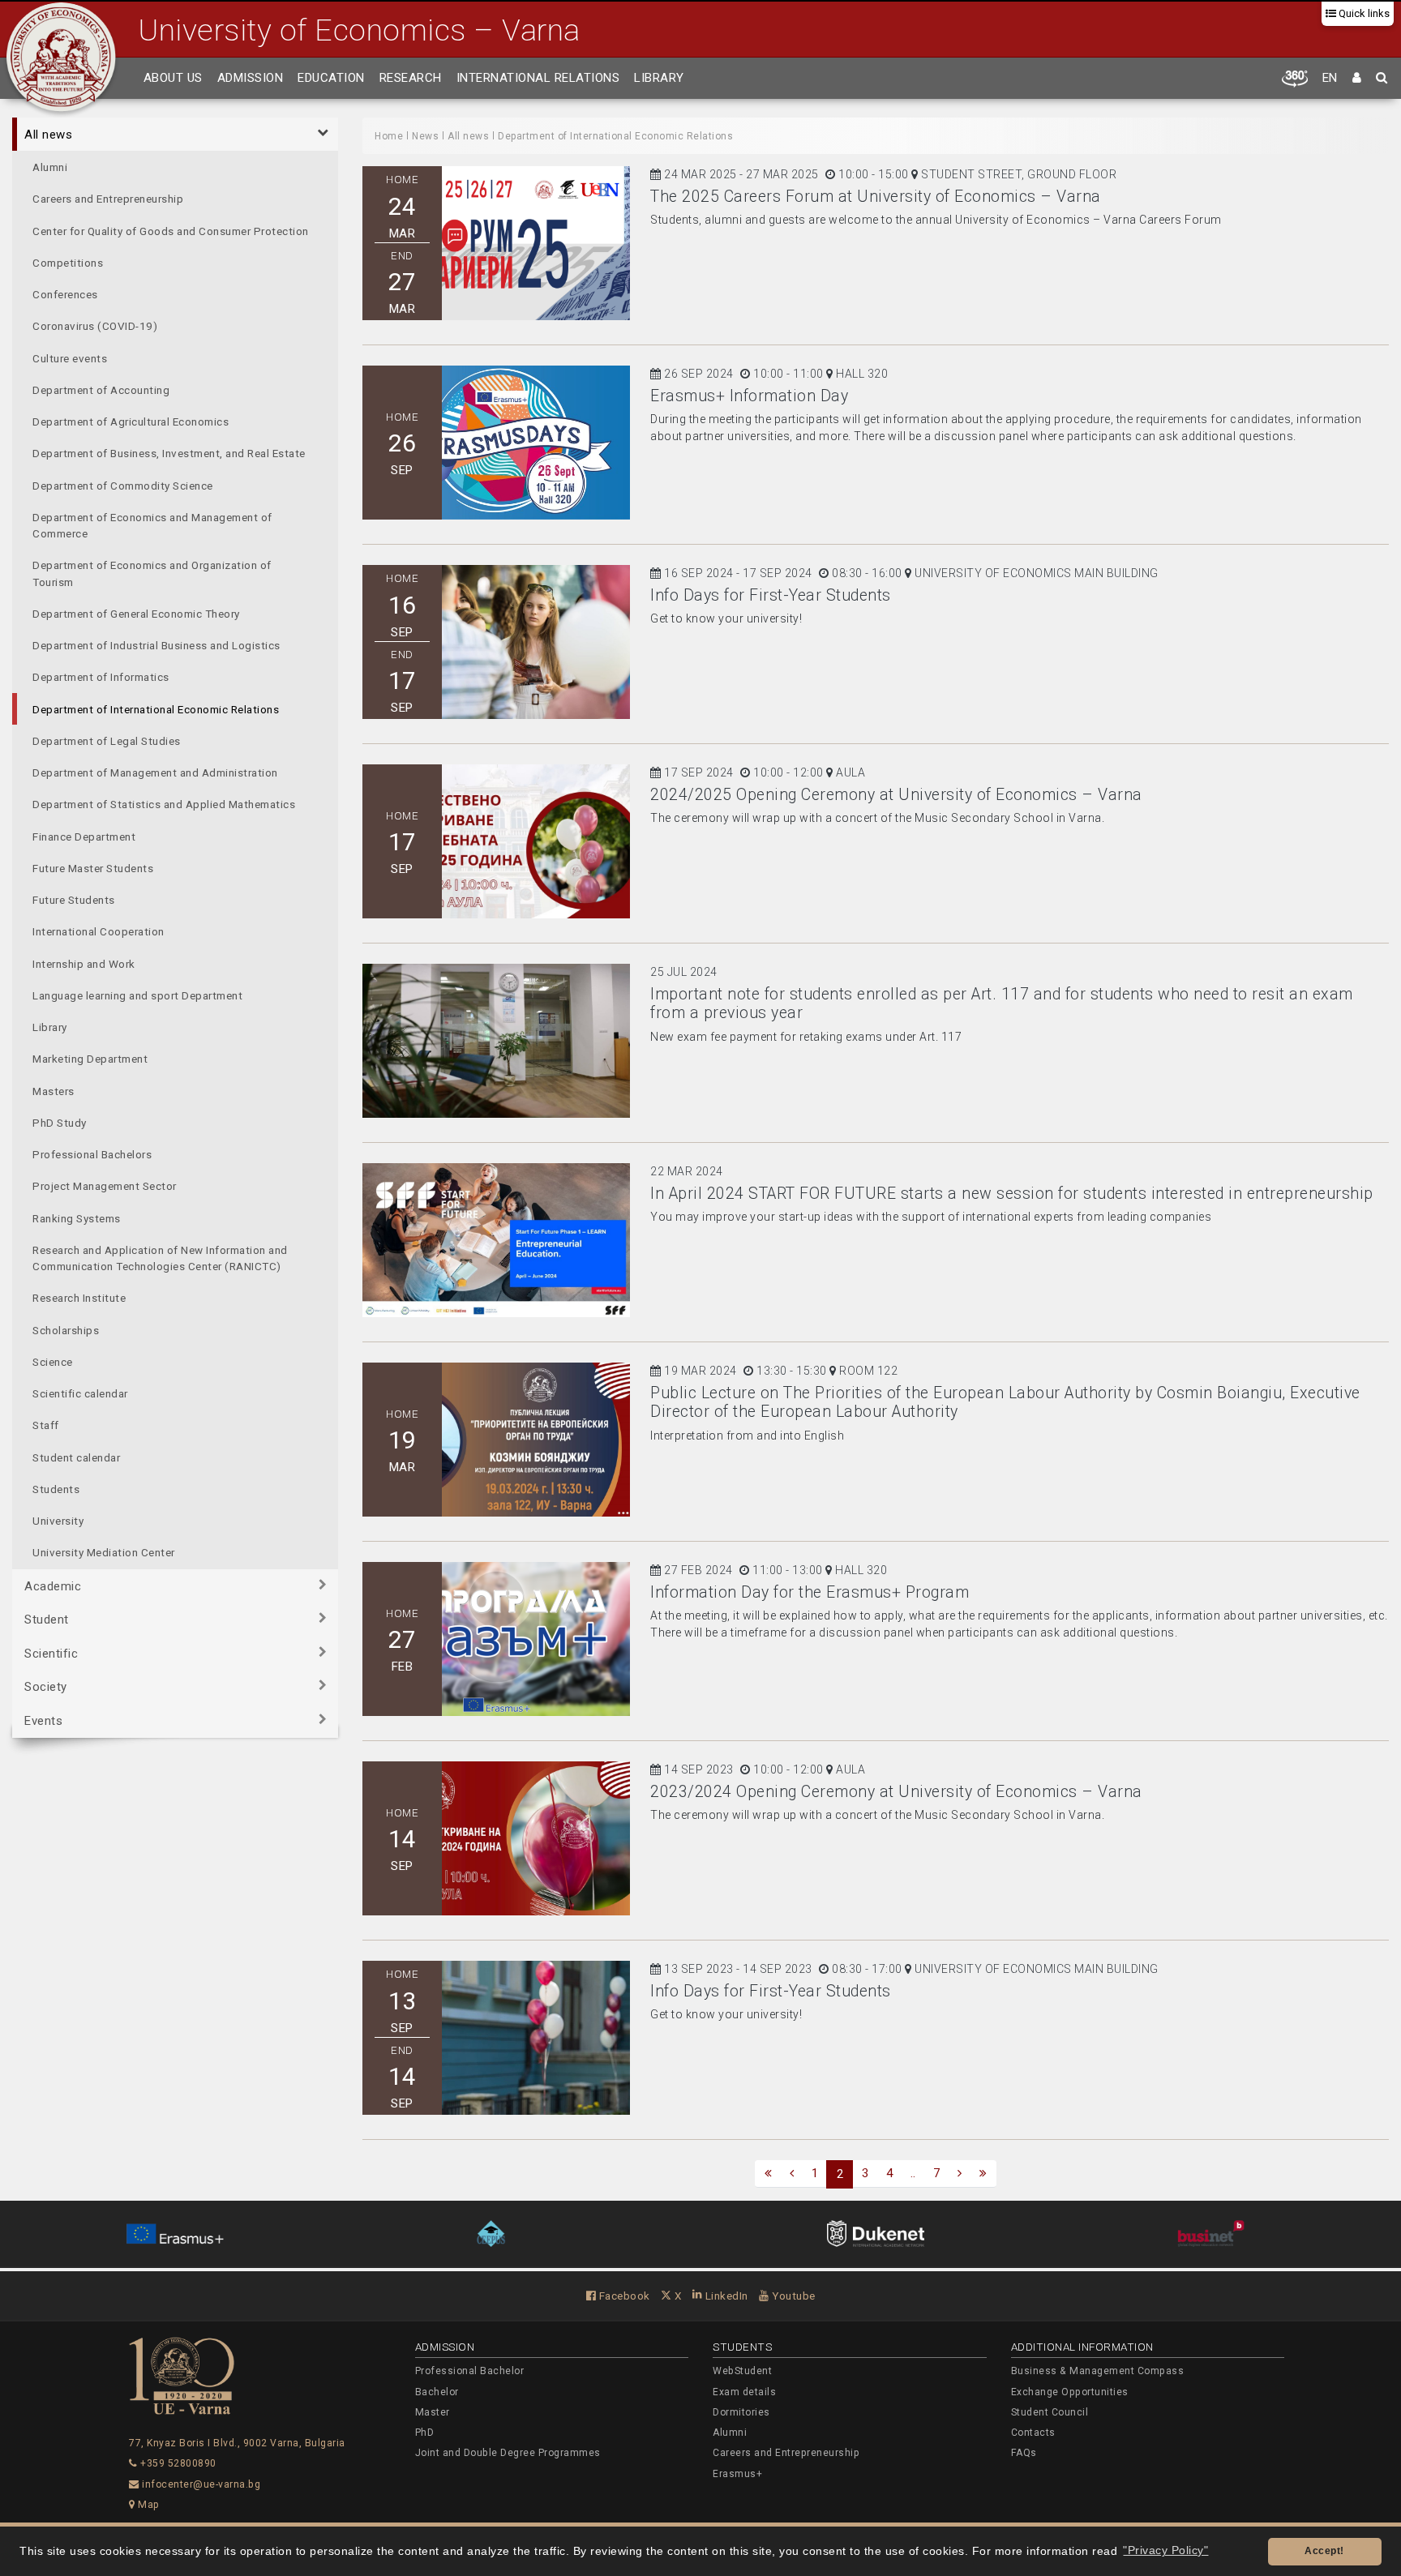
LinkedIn (725, 2296)
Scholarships (66, 1330)
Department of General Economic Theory (136, 614)
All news (48, 135)
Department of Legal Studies (107, 741)
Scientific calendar (80, 1393)
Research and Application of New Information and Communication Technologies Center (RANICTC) (160, 1258)
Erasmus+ (737, 2474)
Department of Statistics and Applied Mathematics (164, 804)
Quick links (1363, 13)
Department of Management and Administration (155, 772)
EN (1330, 78)
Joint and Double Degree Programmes (508, 2453)
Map (148, 2505)
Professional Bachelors (92, 1154)
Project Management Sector (105, 1186)
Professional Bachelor (470, 2371)
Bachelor (437, 2392)
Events (43, 1721)
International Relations (538, 78)
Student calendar (76, 1457)
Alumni (50, 167)
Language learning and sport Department (137, 995)
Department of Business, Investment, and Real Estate (169, 453)
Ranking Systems (77, 1218)
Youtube (793, 2296)
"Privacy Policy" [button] (1165, 2550)
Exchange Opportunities (1070, 2392)
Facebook (623, 2296)
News (425, 136)
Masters (54, 1091)
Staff (46, 1425)
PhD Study (60, 1123)
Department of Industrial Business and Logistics (156, 645)
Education (331, 78)
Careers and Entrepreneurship (108, 199)
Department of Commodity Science (123, 486)
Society (46, 1687)
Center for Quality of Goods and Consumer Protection (171, 231)
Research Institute (79, 1298)
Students (56, 1489)
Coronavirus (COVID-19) (95, 326)
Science (53, 1362)
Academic (53, 1586)
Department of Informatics (101, 677)
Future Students (74, 900)
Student (47, 1620)
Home (389, 136)
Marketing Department (90, 1059)
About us (173, 78)
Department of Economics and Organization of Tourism (152, 573)
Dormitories (741, 2412)
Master (433, 2412)
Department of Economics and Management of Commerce (152, 525)
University (58, 1521)
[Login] (1357, 79)
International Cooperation (99, 931)
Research (411, 78)
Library (659, 78)
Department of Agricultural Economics (131, 421)
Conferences (65, 294)
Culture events (70, 358)
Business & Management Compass (1098, 2371)
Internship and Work (84, 964)
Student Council (1050, 2412)
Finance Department (84, 837)
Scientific (51, 1654)
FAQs (1024, 2453)
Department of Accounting (101, 390)
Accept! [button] (1324, 2551)
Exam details (744, 2392)
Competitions (68, 263)
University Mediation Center (104, 1552)
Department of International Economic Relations (156, 709)
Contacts (1033, 2433)
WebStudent (742, 2371)
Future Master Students (93, 868)
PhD (425, 2433)
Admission (251, 78)
